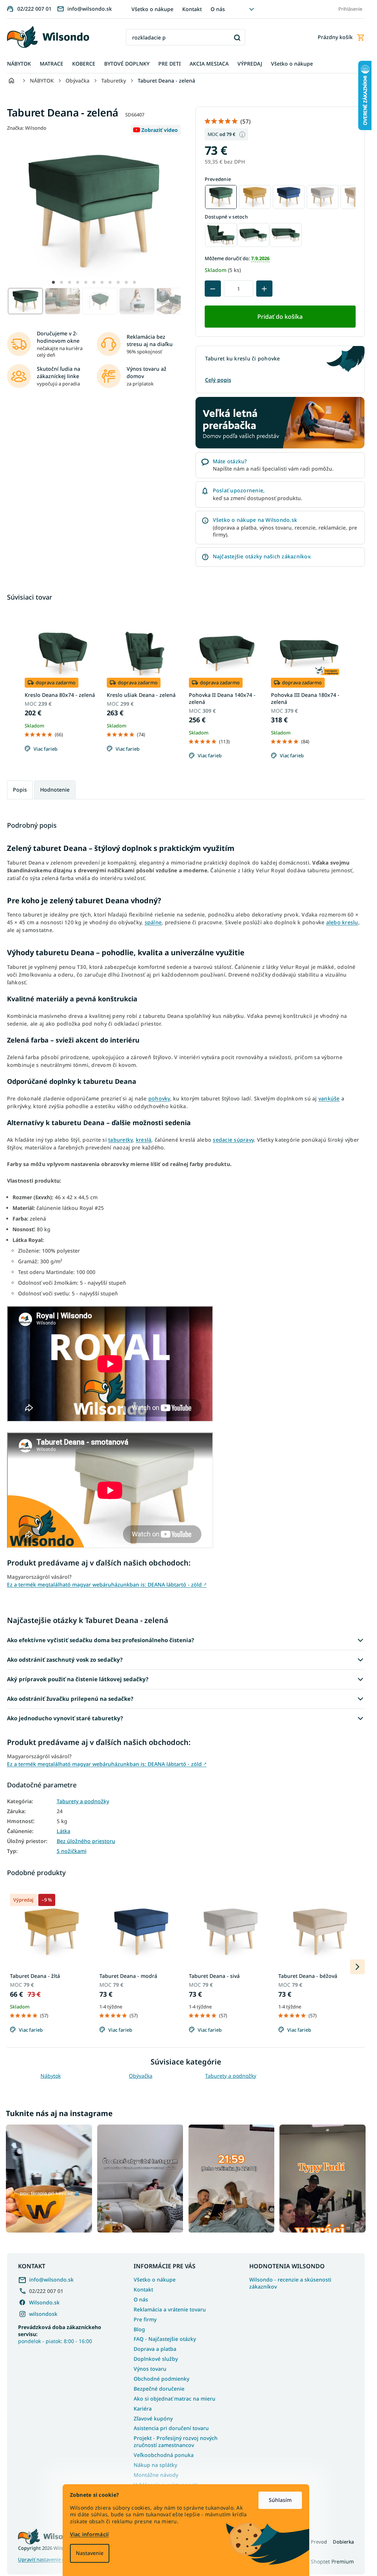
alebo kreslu (342, 922)
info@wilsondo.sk (51, 2280)
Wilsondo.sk (44, 2302)
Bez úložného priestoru (86, 1841)
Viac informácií (89, 2534)
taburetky (120, 1140)
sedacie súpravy (233, 1140)
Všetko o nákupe (152, 9)
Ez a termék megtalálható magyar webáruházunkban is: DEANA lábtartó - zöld (107, 1584)
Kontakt (192, 9)
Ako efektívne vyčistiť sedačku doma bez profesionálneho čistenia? (101, 1640)
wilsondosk (43, 2314)
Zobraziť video (160, 130)
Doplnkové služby (156, 2359)
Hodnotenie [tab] (55, 790)
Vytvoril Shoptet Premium (323, 2561)
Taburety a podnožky (83, 1801)
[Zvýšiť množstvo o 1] (264, 289)
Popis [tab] (20, 790)
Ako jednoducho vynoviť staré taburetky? (65, 1718)
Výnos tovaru (150, 2369)
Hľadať (237, 37)
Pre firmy (145, 2319)
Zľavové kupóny (153, 2418)
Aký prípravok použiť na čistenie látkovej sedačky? (78, 1679)
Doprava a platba (155, 2349)
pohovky (159, 1098)
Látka (64, 1831)
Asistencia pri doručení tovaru (171, 2428)
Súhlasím (280, 2500)
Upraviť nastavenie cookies (48, 2560)
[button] (53, 282)
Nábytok (51, 2076)
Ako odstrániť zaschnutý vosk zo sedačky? (65, 1659)
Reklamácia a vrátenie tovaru (170, 2309)
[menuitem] (19, 64)
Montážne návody (156, 2475)
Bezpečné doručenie (159, 2389)
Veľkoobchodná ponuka (164, 2455)
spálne (153, 922)
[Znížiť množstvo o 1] (213, 289)
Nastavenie (90, 2553)
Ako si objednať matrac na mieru (175, 2399)
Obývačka (141, 2076)
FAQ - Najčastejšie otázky (165, 2339)
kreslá (144, 1140)
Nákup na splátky (155, 2465)
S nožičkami (72, 1851)
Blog (139, 2329)
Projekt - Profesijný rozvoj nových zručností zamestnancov (176, 2441)
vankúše (329, 1098)
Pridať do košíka (280, 317)
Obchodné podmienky (161, 2379)
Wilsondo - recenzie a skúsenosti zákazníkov (290, 2283)
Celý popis (218, 380)
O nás (218, 9)
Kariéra (143, 2409)
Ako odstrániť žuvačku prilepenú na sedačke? (70, 1699)
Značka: (27, 128)
